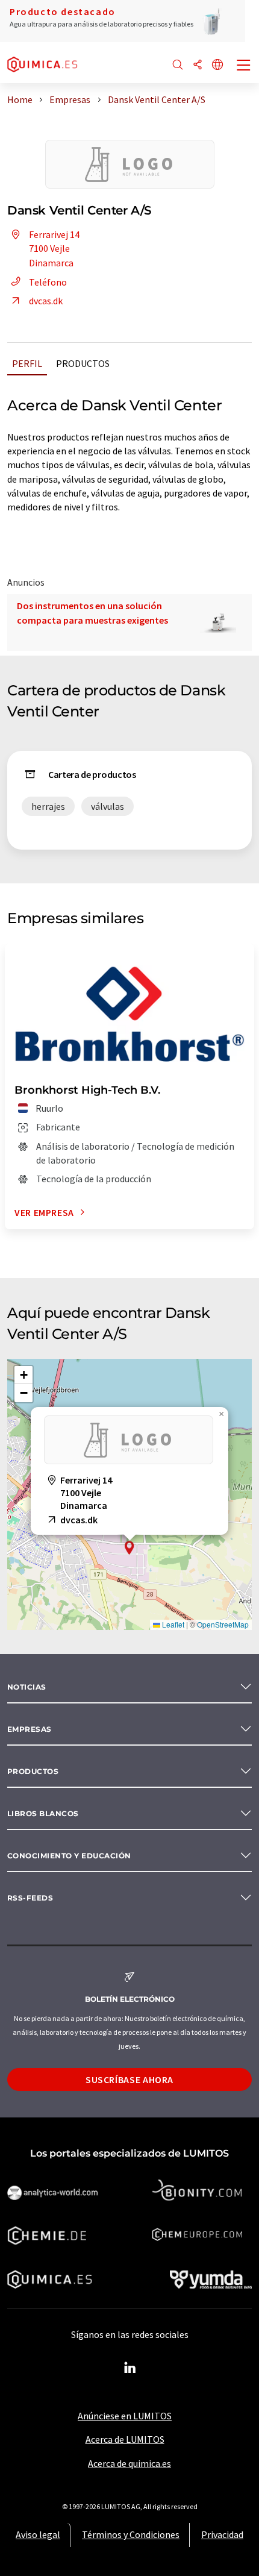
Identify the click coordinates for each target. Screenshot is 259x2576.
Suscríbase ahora (129, 2079)
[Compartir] (198, 65)
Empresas (30, 1729)
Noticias (27, 1687)
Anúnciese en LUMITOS (125, 2416)
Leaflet (172, 1624)
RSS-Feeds (30, 1898)
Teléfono (48, 282)
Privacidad (222, 2534)
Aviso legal (38, 2534)
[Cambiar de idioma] (217, 65)
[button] (129, 1548)
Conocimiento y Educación (69, 1856)
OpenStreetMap (223, 1624)
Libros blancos (43, 1813)
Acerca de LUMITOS (125, 2439)
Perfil (27, 363)
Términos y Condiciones (131, 2534)
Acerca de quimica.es (129, 2463)
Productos (83, 363)
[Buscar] (178, 65)
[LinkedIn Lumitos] (129, 2368)
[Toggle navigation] (244, 66)
